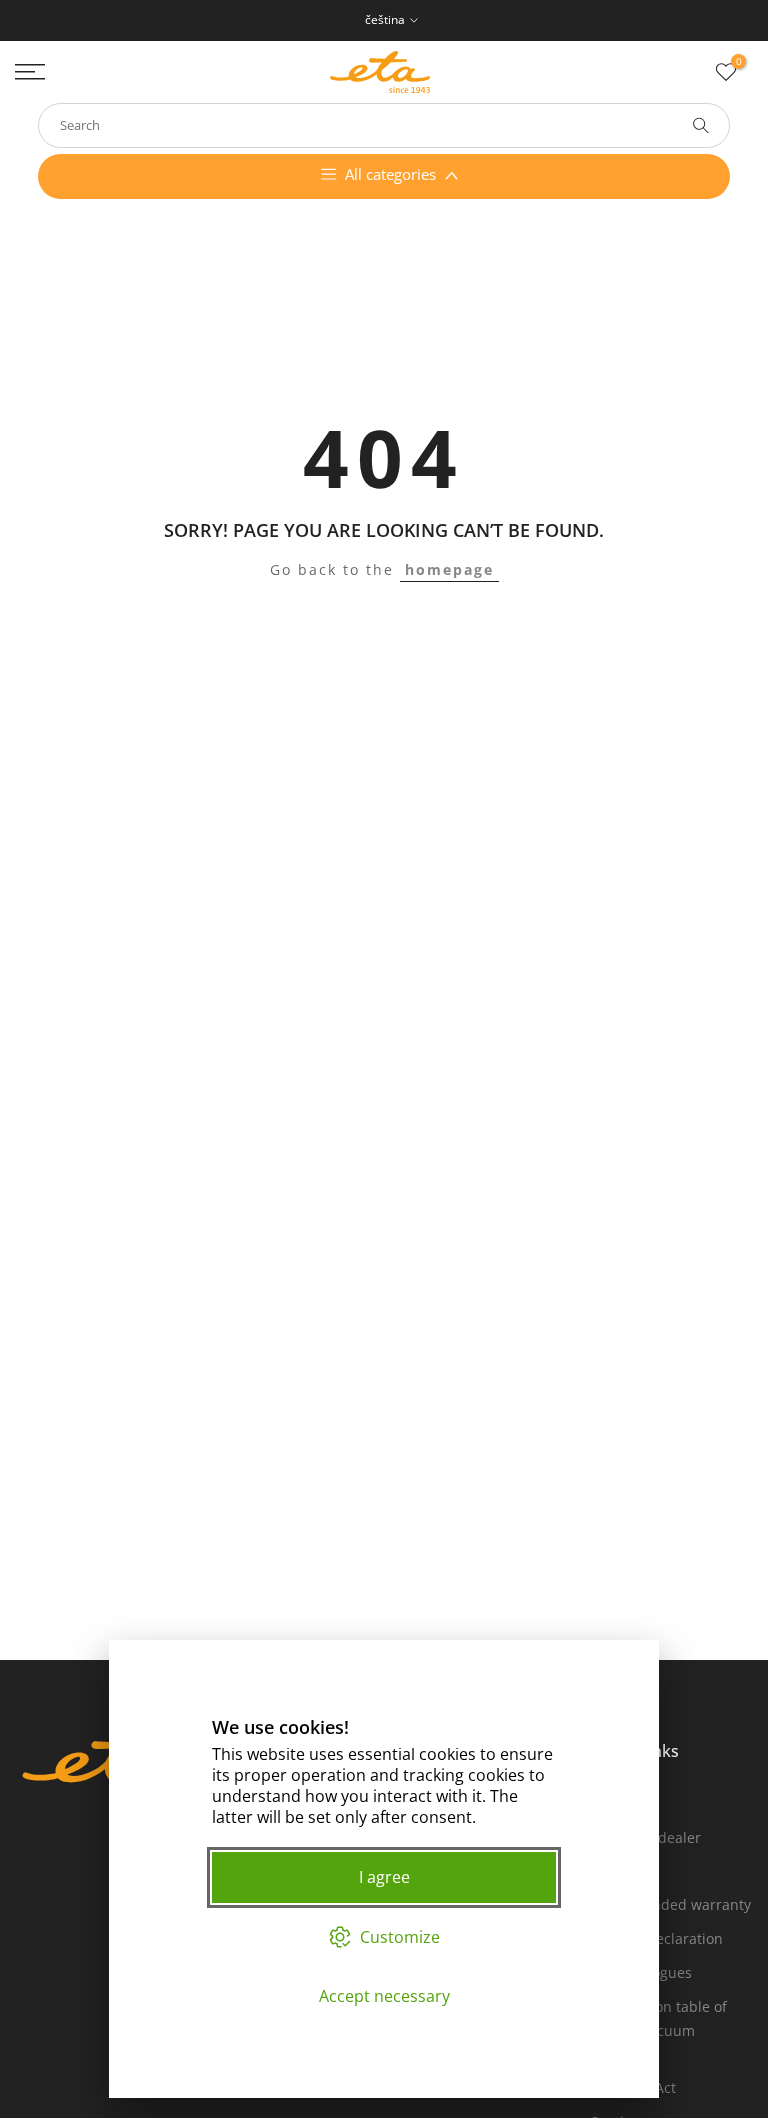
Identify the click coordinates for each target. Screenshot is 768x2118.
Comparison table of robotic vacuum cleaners (659, 2030)
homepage (449, 569)
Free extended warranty (671, 1904)
